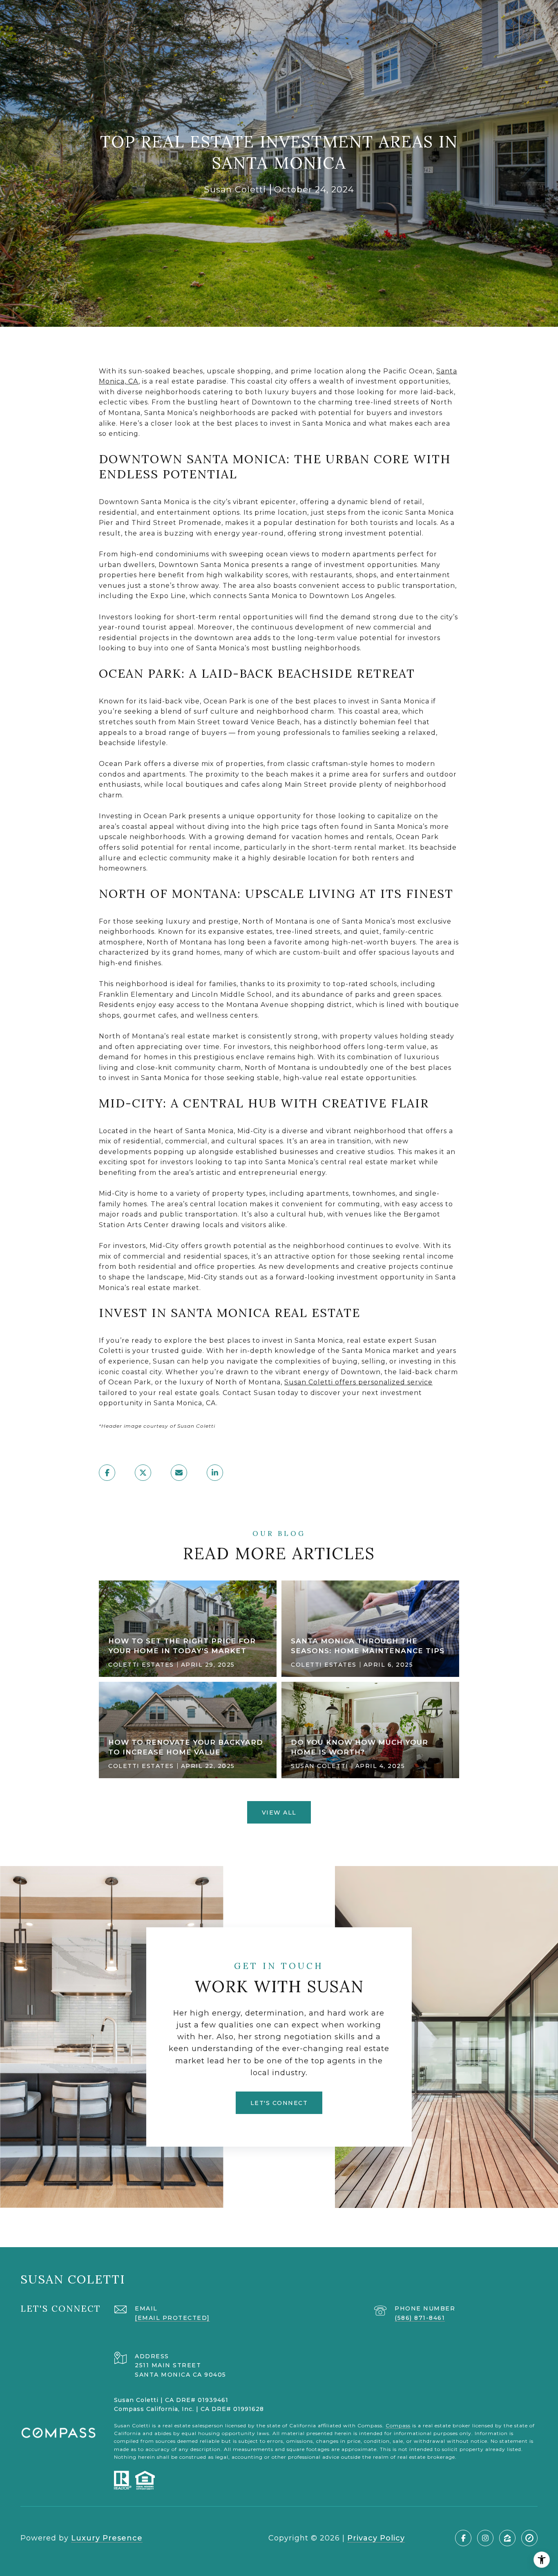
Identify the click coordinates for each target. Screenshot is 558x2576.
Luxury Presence (107, 2538)
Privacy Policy (376, 2538)
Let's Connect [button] (279, 2103)
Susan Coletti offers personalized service (358, 1382)
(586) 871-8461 (420, 2318)
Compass (398, 2425)
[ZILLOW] (507, 2538)
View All (279, 1813)
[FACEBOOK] (463, 2538)
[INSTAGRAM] (485, 2538)
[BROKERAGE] (529, 2538)
